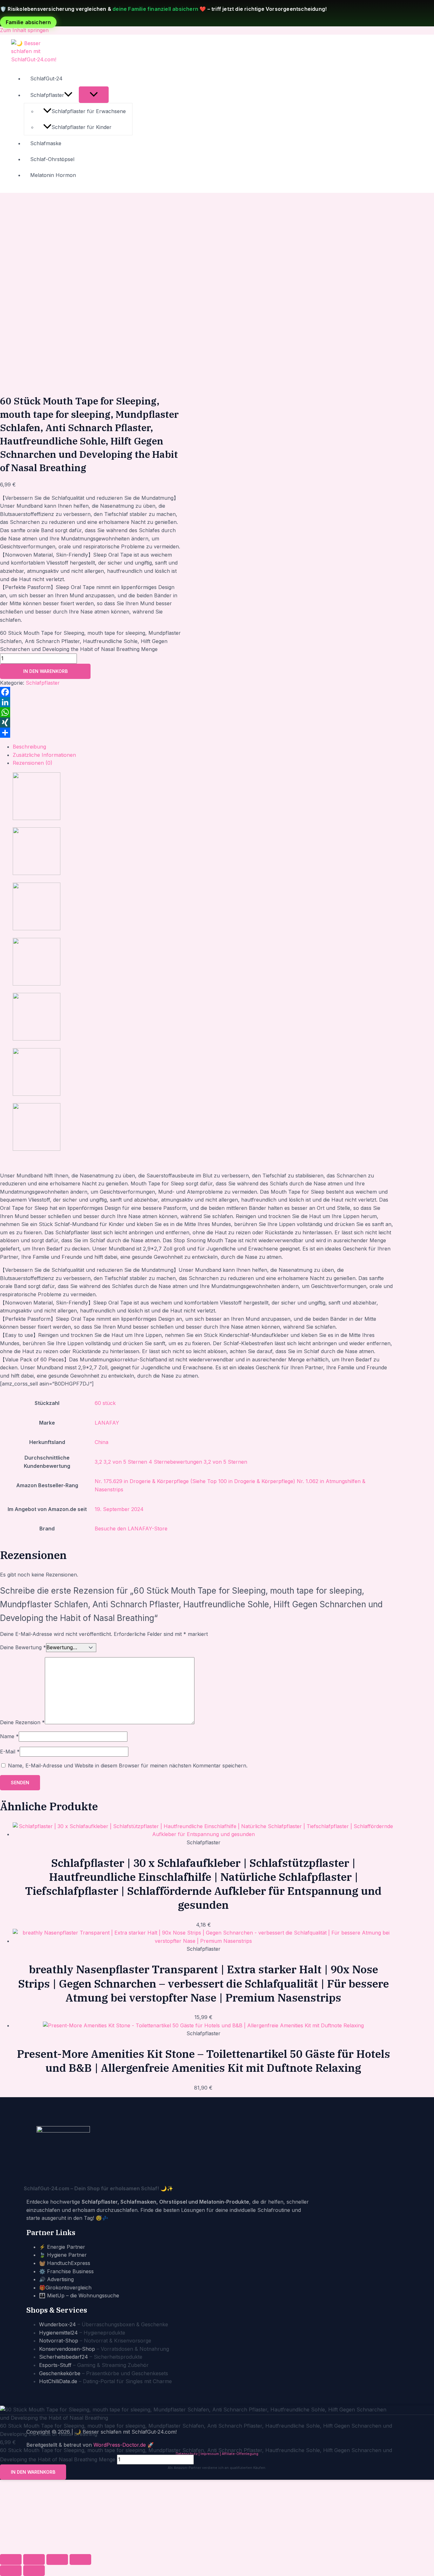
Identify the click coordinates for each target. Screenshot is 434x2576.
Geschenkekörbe (60, 2373)
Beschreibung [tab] (29, 747)
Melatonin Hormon (53, 175)
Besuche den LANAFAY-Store (131, 1529)
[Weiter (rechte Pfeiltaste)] (34, 2571)
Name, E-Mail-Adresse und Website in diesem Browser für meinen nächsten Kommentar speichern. (128, 1766)
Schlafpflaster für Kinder (81, 127)
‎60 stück (105, 1403)
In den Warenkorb (45, 671)
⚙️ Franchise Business (66, 2271)
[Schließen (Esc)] (80, 2559)
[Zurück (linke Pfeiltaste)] (11, 2571)
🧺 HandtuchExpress (65, 2263)
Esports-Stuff (55, 2365)
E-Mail (10, 1752)
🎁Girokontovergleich (65, 2288)
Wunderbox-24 (58, 2324)
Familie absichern (28, 22)
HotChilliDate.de (58, 2381)
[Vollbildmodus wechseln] (34, 2559)
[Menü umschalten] (94, 95)
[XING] (91, 722)
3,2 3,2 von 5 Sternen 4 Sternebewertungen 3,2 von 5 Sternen (171, 1462)
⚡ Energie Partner (62, 2247)
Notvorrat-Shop (59, 2341)
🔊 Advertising (56, 2279)
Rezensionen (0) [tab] (33, 763)
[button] (68, 95)
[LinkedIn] (91, 702)
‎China (102, 1442)
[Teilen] (91, 733)
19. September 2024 (119, 1509)
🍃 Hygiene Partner (63, 2255)
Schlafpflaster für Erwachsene (89, 111)
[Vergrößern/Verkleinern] (11, 2559)
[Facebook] (91, 692)
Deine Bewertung (23, 1647)
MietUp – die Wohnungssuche (83, 2295)
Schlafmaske (46, 143)
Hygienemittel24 (58, 2333)
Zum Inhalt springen (24, 30)
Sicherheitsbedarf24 (64, 2357)
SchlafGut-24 (46, 78)
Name (9, 1736)
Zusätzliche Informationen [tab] (44, 755)
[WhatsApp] (91, 712)
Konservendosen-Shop (67, 2349)
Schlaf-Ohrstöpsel (52, 159)
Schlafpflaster (47, 95)
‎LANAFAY (107, 1423)
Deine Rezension (22, 1722)
